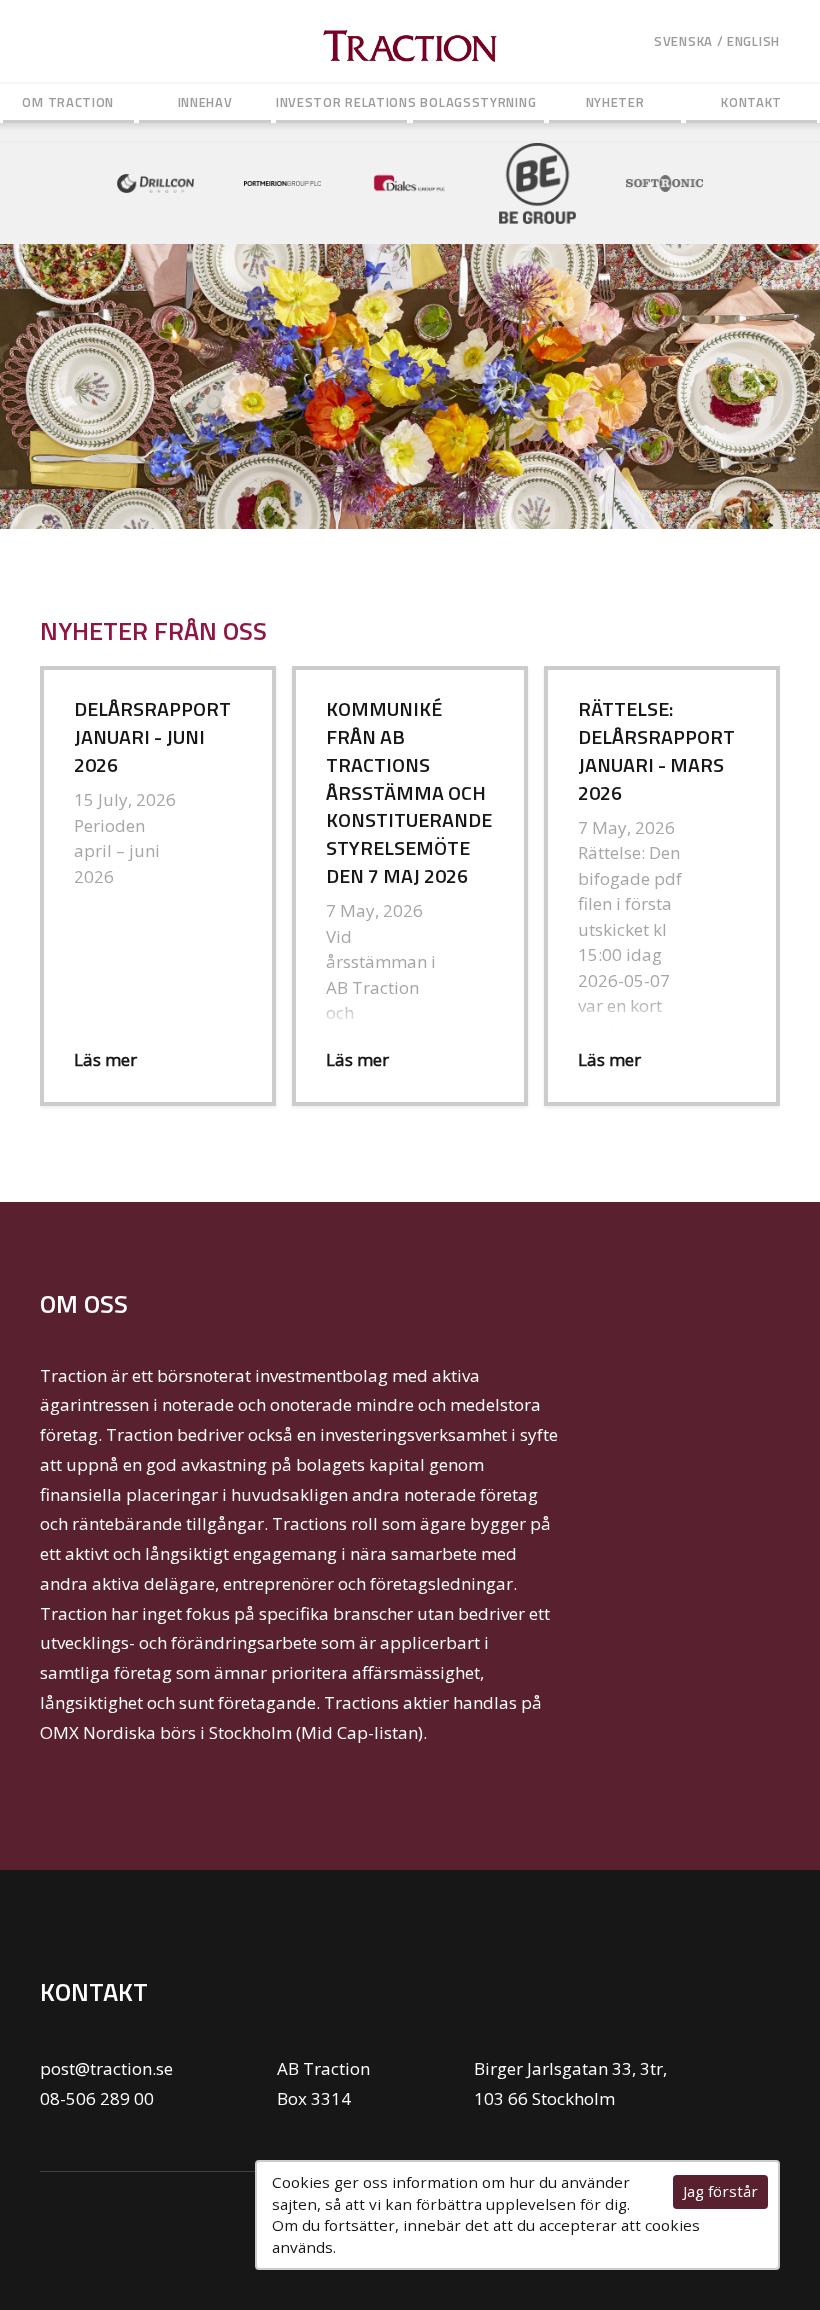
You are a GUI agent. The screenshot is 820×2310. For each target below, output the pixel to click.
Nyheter (615, 102)
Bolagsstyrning (478, 102)
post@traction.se (106, 2068)
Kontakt (751, 102)
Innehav (205, 102)
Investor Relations (342, 102)
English (753, 41)
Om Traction (68, 102)
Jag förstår (720, 2191)
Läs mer (105, 1059)
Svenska (683, 41)
